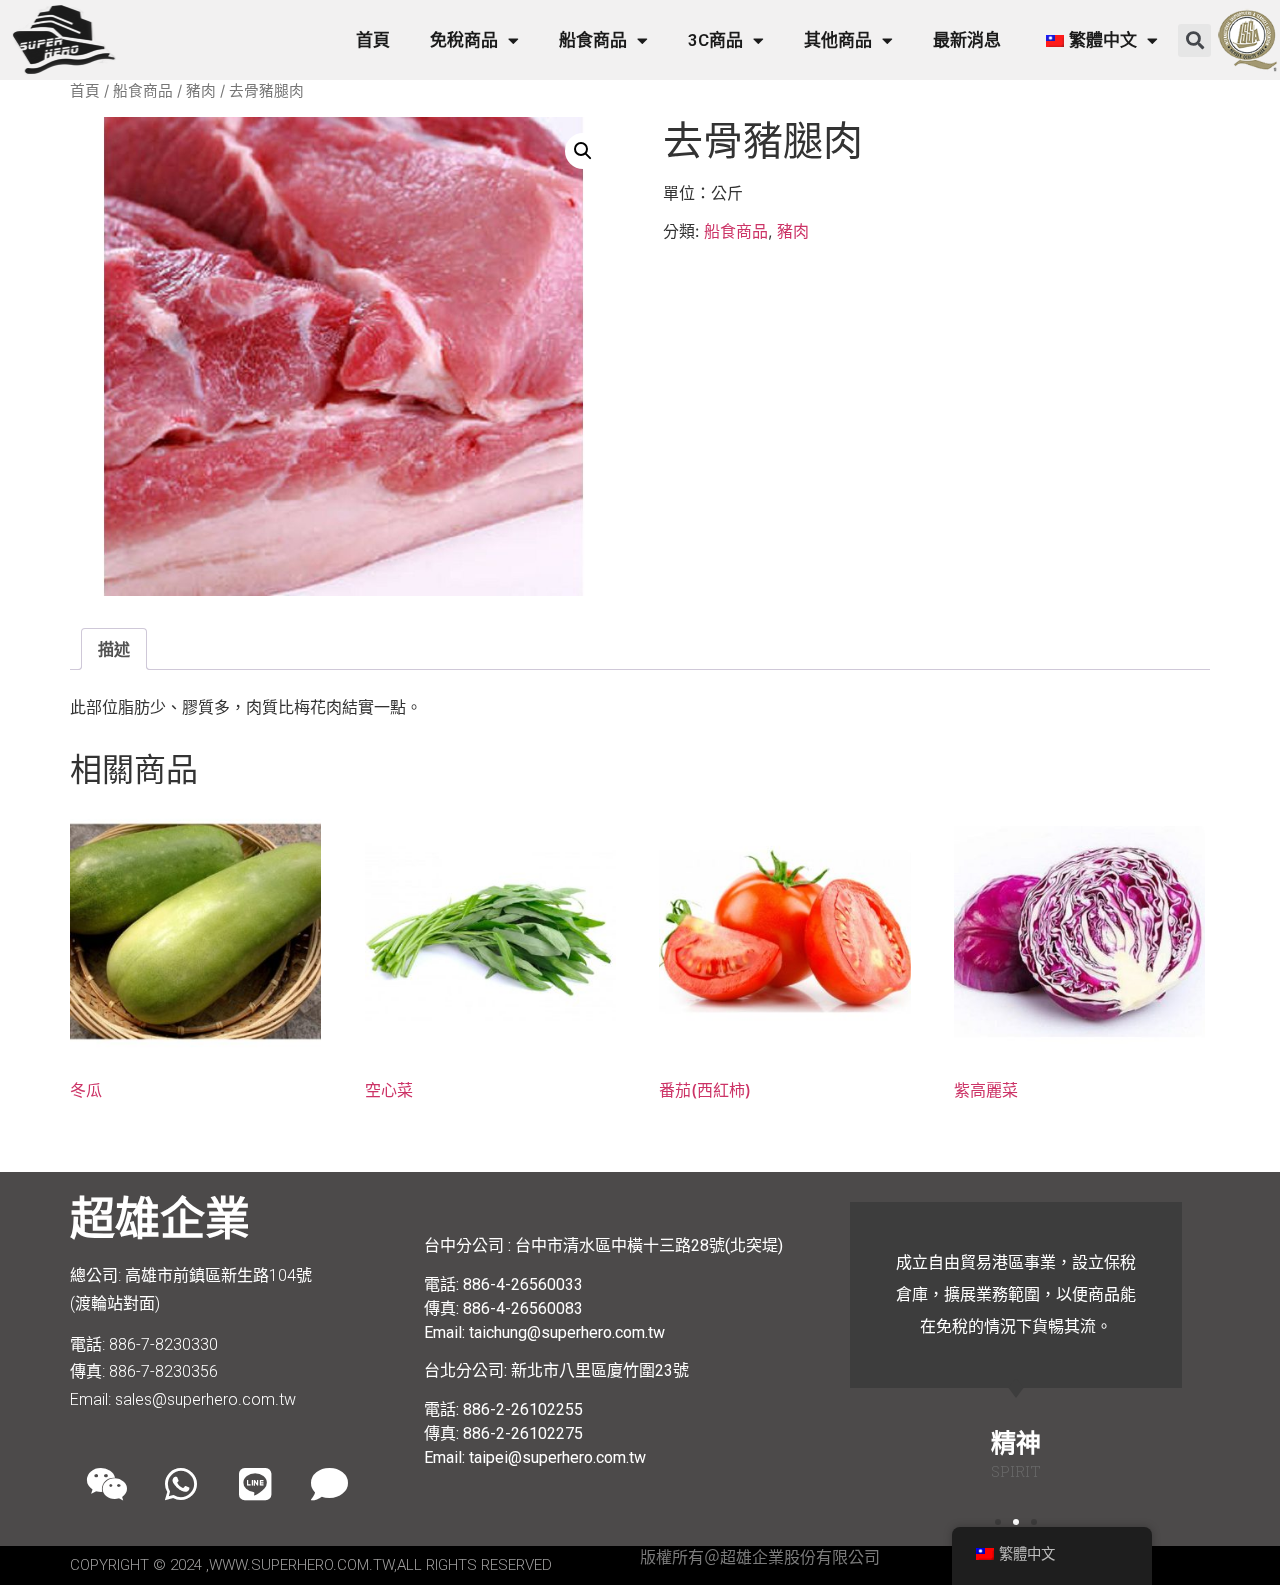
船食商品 (593, 40)
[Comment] (329, 1484)
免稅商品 (464, 40)
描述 (114, 649)
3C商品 (715, 40)
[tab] (114, 649)
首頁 (373, 40)
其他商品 (838, 40)
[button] (1194, 40)
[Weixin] (107, 1484)
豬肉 (201, 91)
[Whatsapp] (181, 1484)
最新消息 (967, 40)
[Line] (255, 1484)
